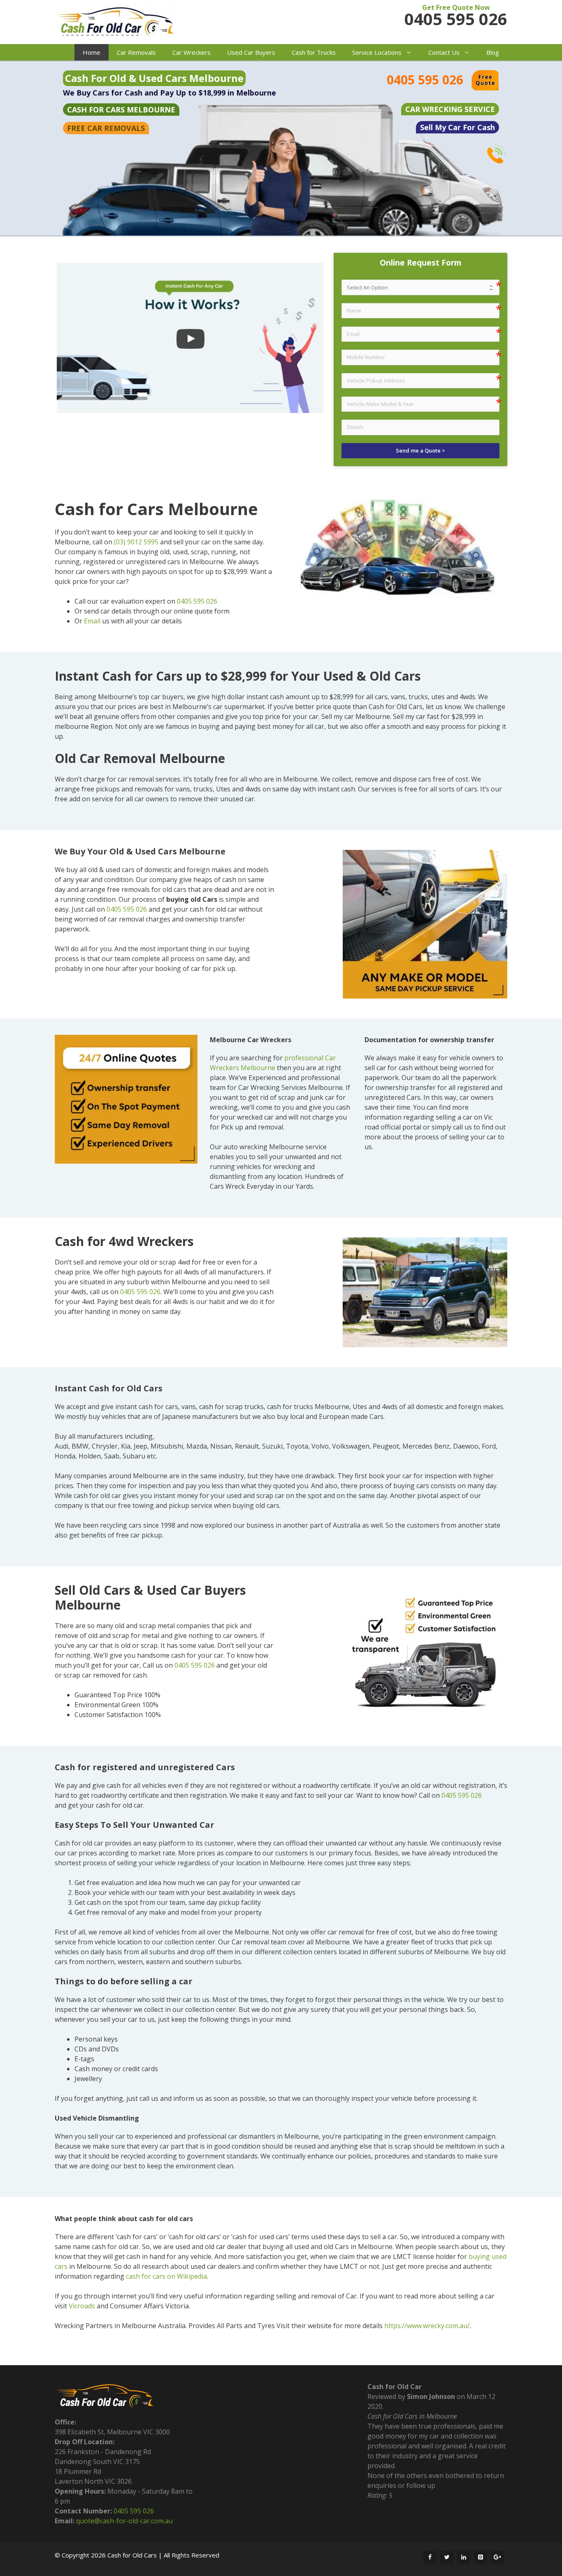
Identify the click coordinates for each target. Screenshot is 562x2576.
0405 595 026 (456, 19)
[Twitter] (447, 2557)
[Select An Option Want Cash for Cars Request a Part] (420, 287)
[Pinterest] (480, 2557)
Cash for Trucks (314, 52)
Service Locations (377, 52)
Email (92, 621)
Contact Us (444, 52)
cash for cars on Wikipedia (166, 2276)
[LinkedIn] (464, 2557)
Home (92, 52)
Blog (493, 52)
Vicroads (82, 2306)
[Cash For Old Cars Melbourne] (116, 23)
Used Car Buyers (251, 52)
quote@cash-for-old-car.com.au (124, 2521)
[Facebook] (430, 2557)
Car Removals (136, 52)
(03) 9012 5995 (136, 542)
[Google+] (497, 2557)
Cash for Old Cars (132, 2555)
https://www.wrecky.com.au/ (427, 2326)
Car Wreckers (192, 52)
